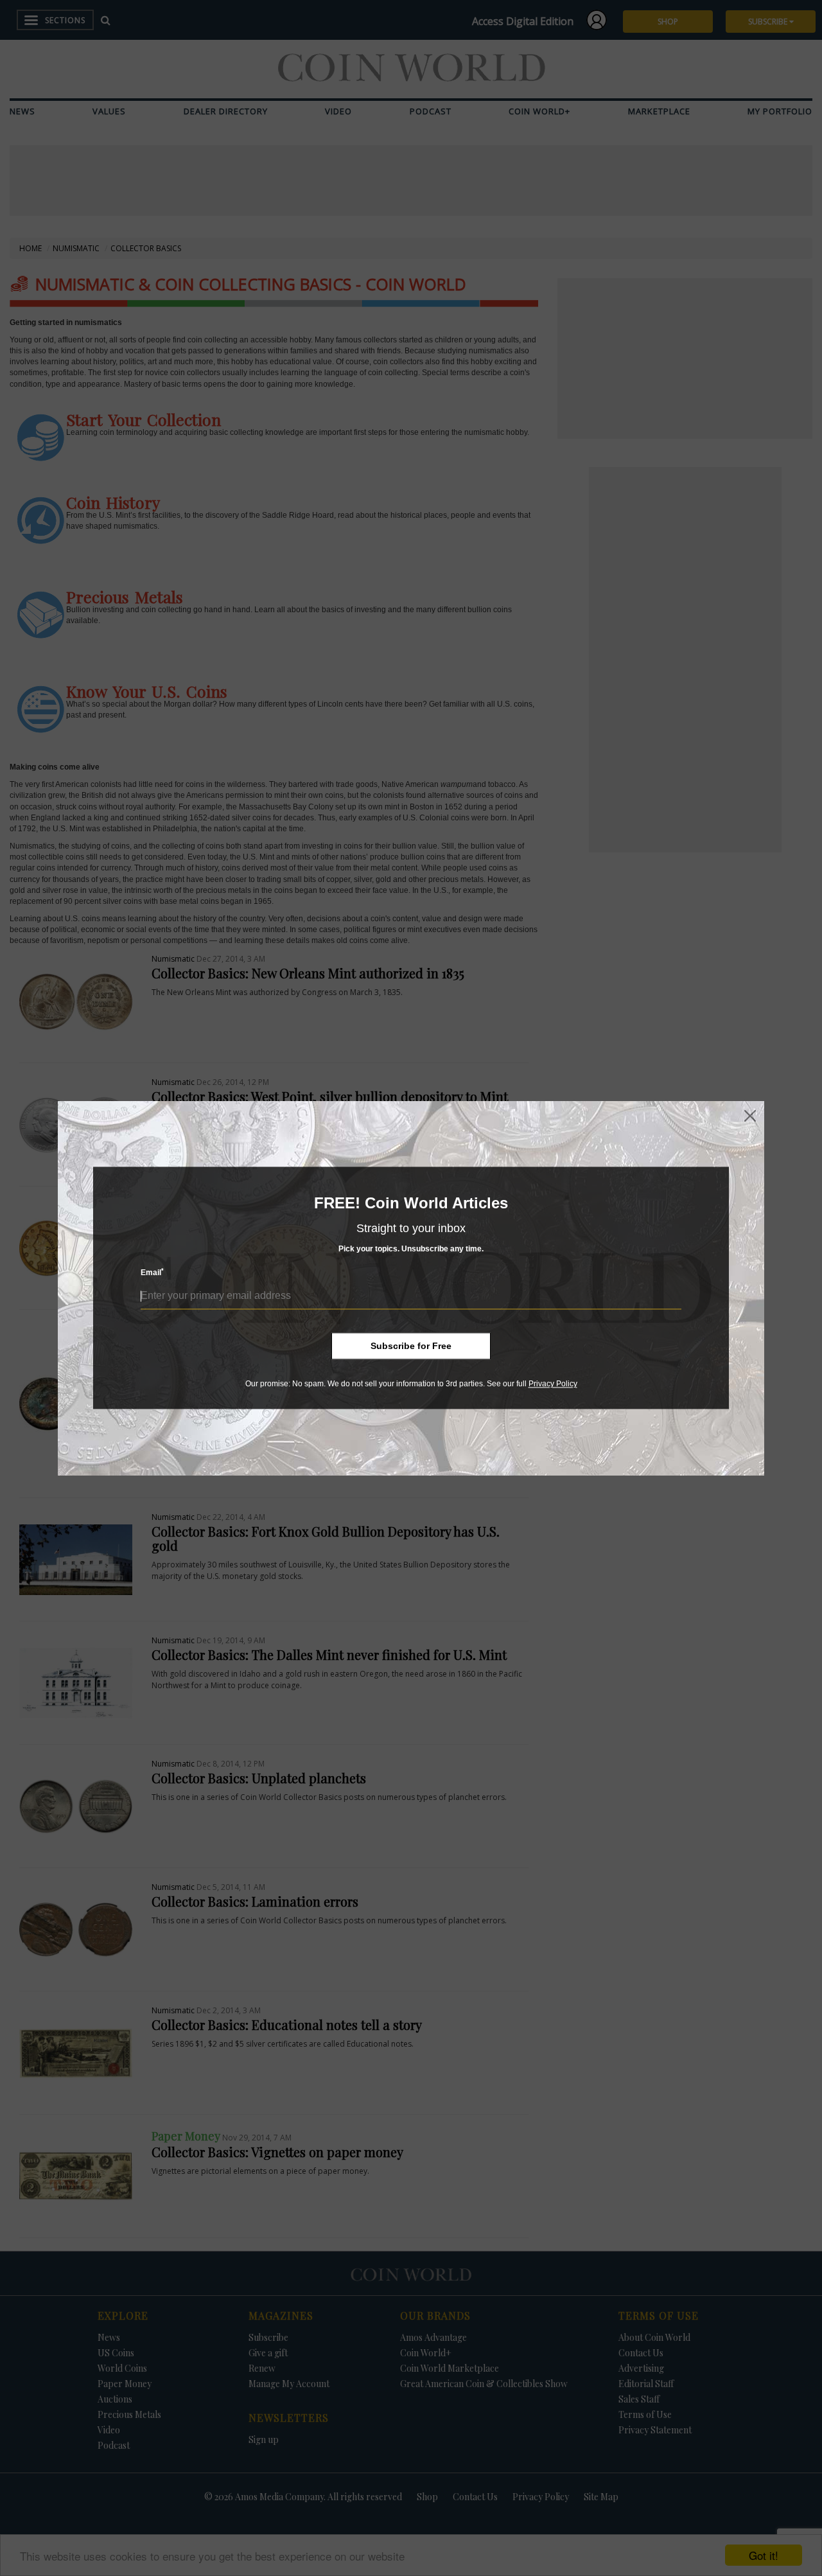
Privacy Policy (553, 1384)
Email (152, 1273)
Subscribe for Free (411, 1346)
